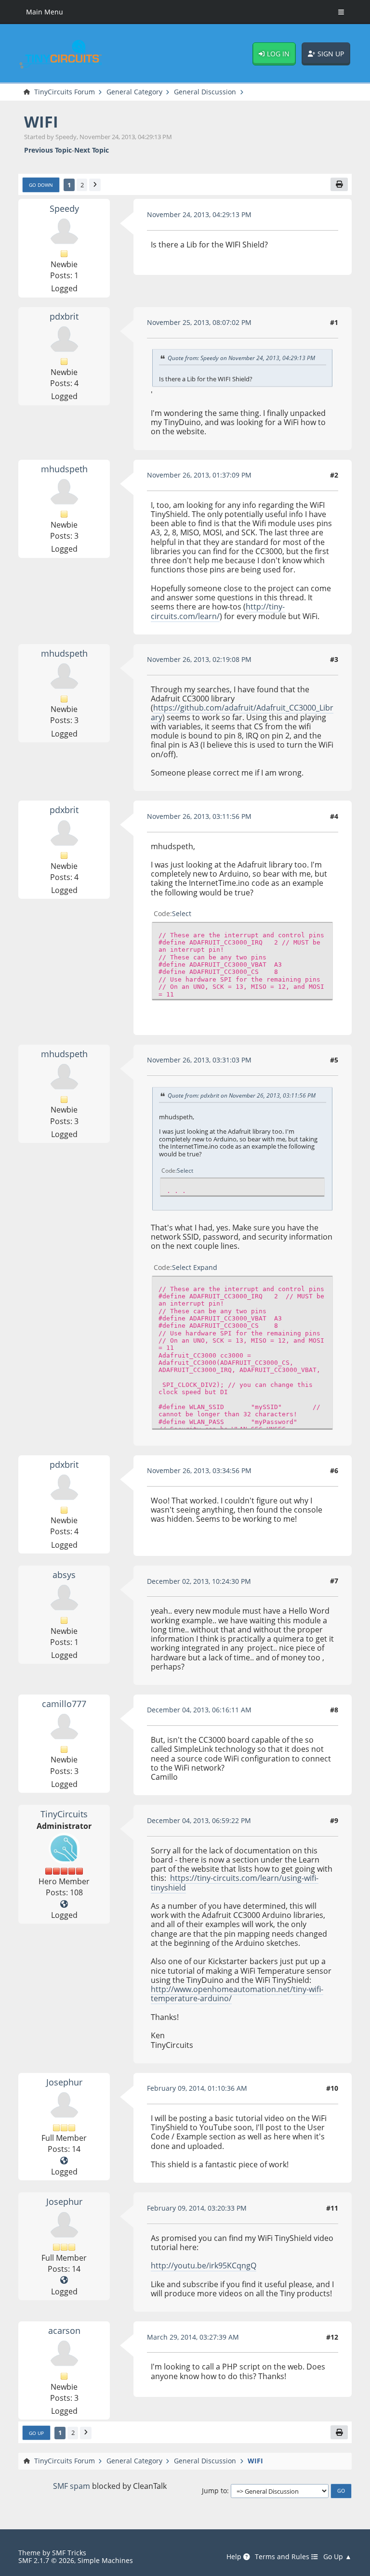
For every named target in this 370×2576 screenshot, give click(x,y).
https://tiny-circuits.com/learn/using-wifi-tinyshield (235, 1883)
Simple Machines (105, 2560)
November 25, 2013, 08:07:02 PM (199, 322)
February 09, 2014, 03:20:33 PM (197, 2208)
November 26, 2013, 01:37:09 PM (199, 475)
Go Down (41, 185)
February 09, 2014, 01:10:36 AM (197, 2088)
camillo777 (64, 1703)
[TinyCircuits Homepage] (64, 1904)
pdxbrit (64, 316)
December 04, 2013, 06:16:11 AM (199, 1710)
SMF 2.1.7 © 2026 (46, 2560)
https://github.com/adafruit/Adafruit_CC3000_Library (242, 712)
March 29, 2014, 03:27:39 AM (193, 2337)
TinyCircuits (64, 1814)
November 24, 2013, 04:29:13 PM (199, 214)
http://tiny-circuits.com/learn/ (218, 611)
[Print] (339, 185)
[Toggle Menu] (341, 12)
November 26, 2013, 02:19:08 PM (199, 659)
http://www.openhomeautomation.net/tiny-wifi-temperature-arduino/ (237, 1994)
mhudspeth (64, 469)
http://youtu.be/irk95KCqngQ (204, 2265)
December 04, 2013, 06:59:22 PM (199, 1820)
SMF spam (72, 2486)
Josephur (64, 2082)
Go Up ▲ (337, 2557)
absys (64, 1574)
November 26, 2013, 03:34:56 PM (199, 1470)
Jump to (214, 2491)
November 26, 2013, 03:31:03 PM (199, 1060)
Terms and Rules (283, 2557)
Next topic (92, 150)
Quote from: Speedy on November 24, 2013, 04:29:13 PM (241, 358)
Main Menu (45, 12)
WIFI (41, 122)
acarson (64, 2330)
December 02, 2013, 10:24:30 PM (199, 1581)
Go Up (36, 2433)
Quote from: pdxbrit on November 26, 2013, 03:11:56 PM (242, 1095)
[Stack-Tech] (64, 2161)
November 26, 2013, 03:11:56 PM (199, 816)
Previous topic (48, 150)
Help (235, 2557)
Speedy (64, 208)
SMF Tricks (69, 2553)
